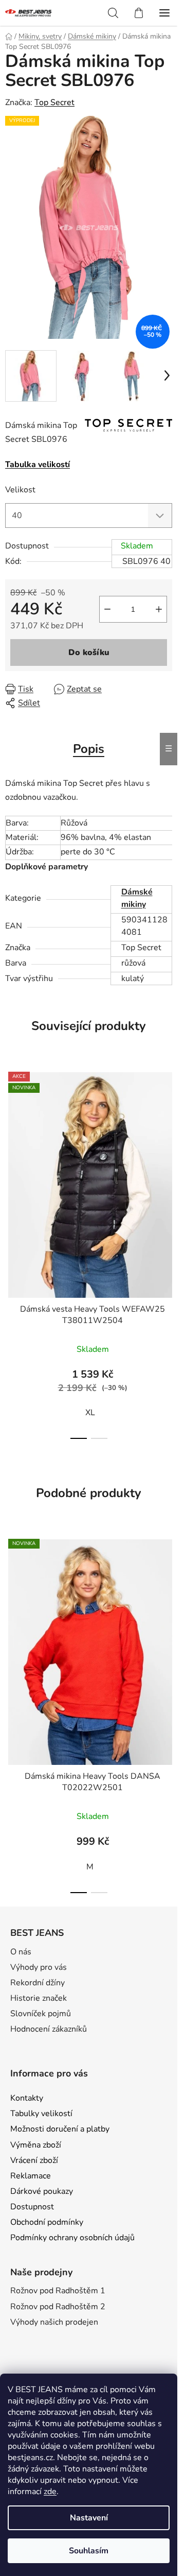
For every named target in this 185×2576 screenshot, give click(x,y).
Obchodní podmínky (47, 2222)
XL (90, 1413)
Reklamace (31, 2176)
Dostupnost (32, 2207)
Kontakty (27, 2098)
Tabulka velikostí (38, 465)
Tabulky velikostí (41, 2114)
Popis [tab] (89, 749)
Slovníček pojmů (41, 2014)
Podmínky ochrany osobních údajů (72, 2238)
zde (50, 2492)
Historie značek (39, 1998)
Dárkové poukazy (42, 2191)
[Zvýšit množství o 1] (159, 609)
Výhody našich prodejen (54, 2322)
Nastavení (89, 2518)
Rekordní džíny (38, 1983)
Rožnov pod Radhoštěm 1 (58, 2291)
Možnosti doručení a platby (60, 2129)
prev (11, 1155)
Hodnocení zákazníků (49, 2029)
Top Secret (54, 102)
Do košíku (89, 652)
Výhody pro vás (39, 1967)
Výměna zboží (36, 2145)
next (166, 1155)
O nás (21, 1952)
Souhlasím (89, 2551)
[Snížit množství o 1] (107, 609)
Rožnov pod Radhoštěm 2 (58, 2307)
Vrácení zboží (34, 2160)
